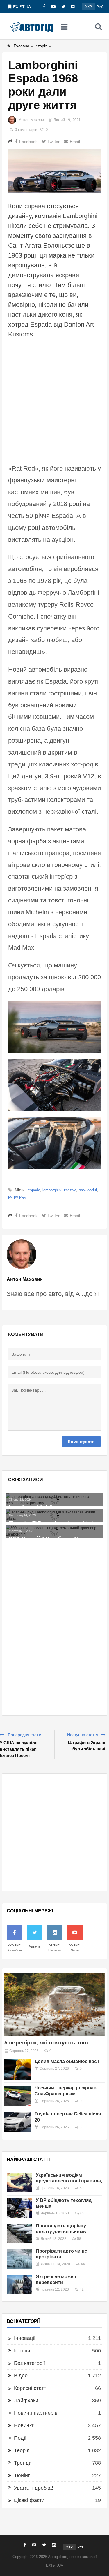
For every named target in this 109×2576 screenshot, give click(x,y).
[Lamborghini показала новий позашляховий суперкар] (54, 1522)
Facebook (28, 142)
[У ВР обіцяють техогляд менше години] (19, 2208)
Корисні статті (31, 2388)
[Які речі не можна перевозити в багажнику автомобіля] (19, 2284)
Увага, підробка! (34, 2488)
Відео (21, 2376)
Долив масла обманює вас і (67, 2061)
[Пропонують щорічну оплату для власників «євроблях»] (19, 2234)
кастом (70, 1190)
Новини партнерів (36, 2413)
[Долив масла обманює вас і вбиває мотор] (17, 2069)
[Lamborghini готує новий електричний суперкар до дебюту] (54, 1509)
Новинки (24, 2425)
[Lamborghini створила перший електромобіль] (54, 1497)
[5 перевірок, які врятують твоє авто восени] (54, 2005)
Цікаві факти (29, 2500)
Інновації (25, 2338)
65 (82, 2213)
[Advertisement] (54, 400)
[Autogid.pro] (32, 26)
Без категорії (30, 2363)
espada (34, 1190)
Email (75, 142)
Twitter (53, 142)
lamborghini (52, 1190)
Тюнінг (22, 2475)
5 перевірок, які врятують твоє (47, 2043)
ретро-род (17, 1196)
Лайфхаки (26, 2401)
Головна (22, 46)
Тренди (23, 2463)
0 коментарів (26, 130)
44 (83, 2264)
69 (82, 2188)
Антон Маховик (32, 120)
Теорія (22, 2450)
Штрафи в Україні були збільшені (87, 1746)
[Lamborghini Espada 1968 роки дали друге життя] (54, 171)
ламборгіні (88, 1190)
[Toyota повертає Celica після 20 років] (17, 2122)
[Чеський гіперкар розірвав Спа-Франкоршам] (17, 2096)
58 (79, 2239)
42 (82, 2289)
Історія (41, 46)
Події (20, 2438)
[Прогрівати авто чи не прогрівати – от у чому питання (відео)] (19, 2259)
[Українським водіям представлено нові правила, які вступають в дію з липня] (19, 2183)
